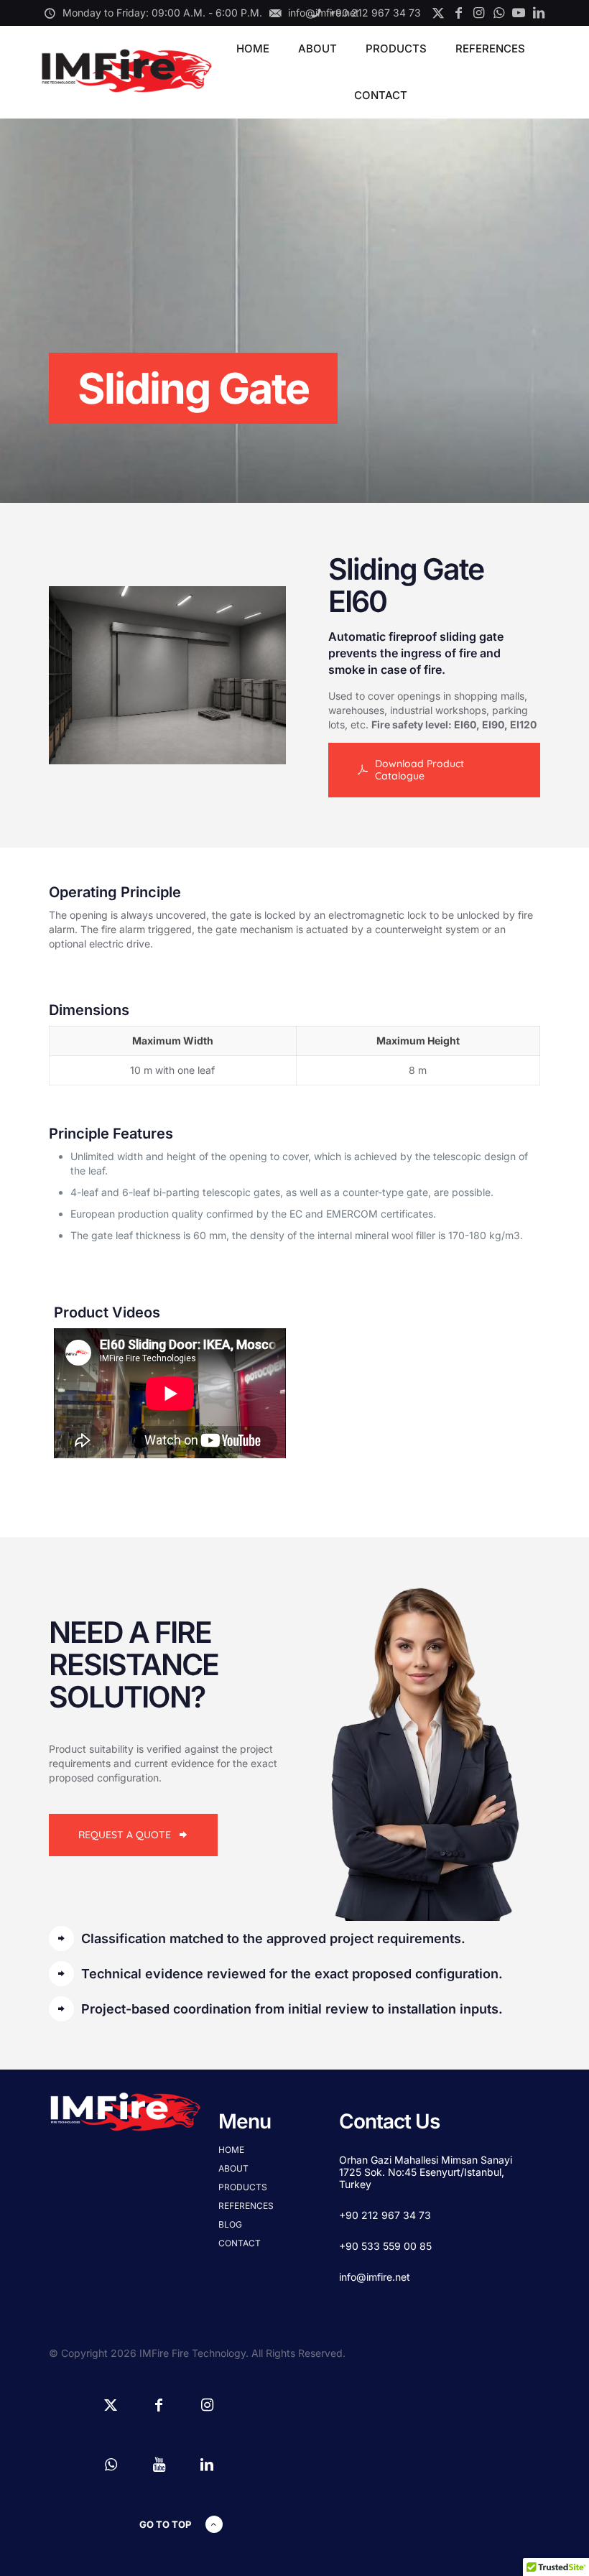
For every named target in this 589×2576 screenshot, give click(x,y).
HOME (231, 2150)
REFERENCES (246, 2206)
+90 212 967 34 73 (385, 2215)
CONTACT (240, 2243)
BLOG (230, 2224)
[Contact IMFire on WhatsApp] (498, 13)
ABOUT (233, 2168)
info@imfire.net (375, 2277)
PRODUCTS (243, 2187)
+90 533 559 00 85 (385, 2246)
